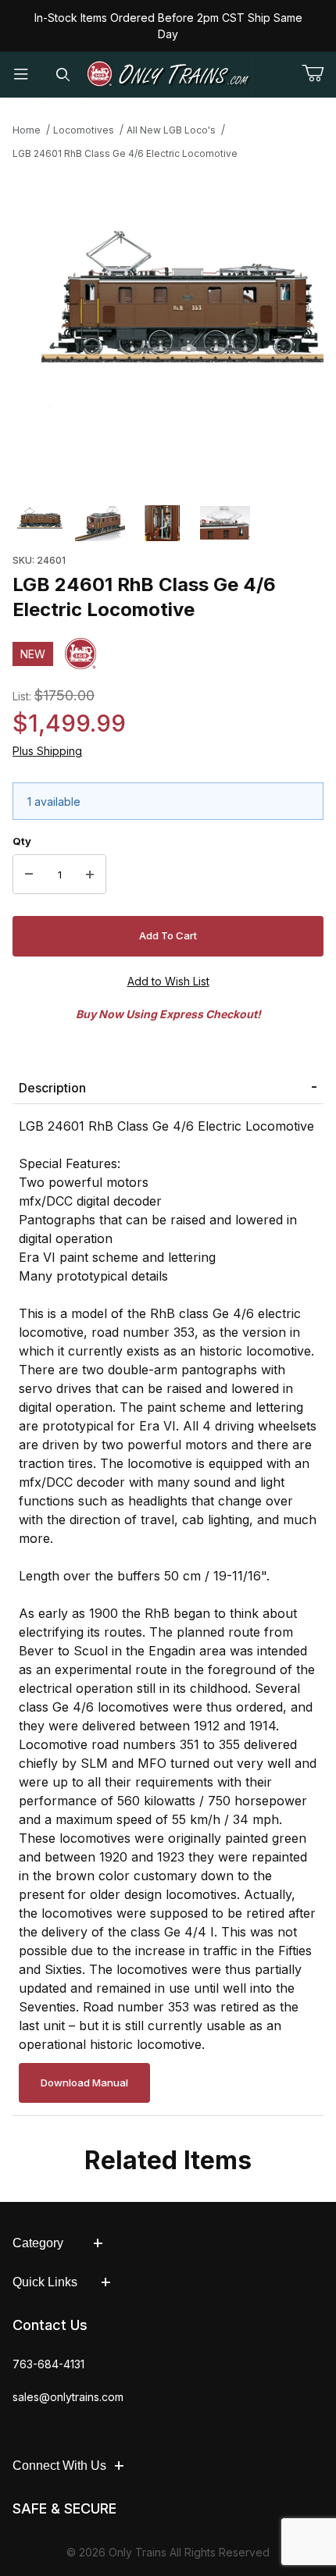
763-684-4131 (48, 2364)
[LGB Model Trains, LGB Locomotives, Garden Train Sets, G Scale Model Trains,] (168, 74)
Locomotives (84, 130)
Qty (22, 841)
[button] (38, 523)
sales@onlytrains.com (68, 2397)
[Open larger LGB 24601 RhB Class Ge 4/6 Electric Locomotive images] (168, 327)
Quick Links (45, 2282)
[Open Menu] (21, 75)
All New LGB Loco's (171, 130)
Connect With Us (59, 2466)
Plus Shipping (47, 751)
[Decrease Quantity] (29, 875)
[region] (168, 523)
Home (27, 130)
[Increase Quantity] (90, 875)
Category (38, 2243)
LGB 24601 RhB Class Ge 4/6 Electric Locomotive (125, 153)
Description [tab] (52, 1088)
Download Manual (84, 2083)
